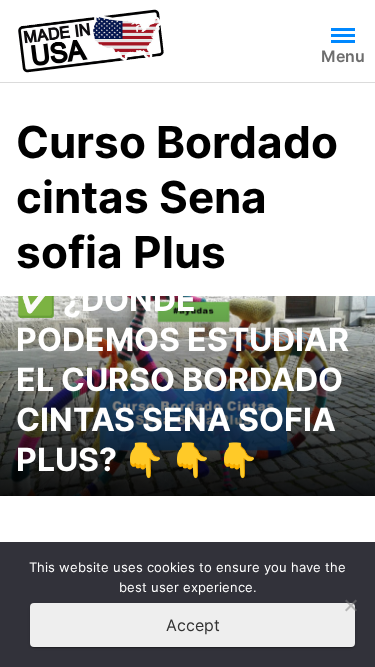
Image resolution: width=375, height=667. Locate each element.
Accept (193, 625)
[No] (350, 605)
